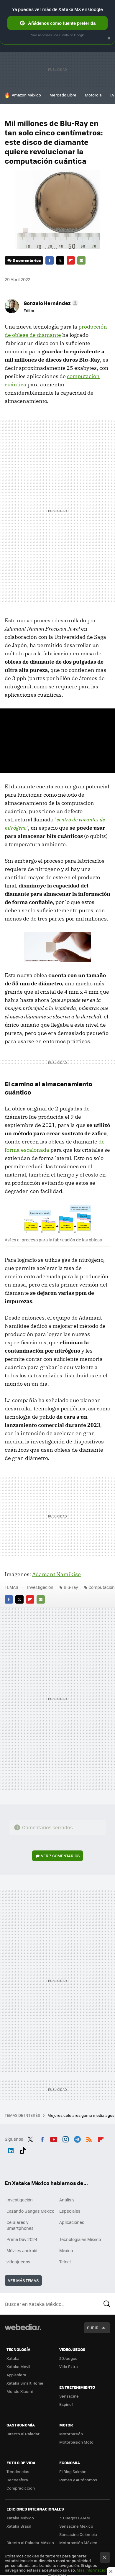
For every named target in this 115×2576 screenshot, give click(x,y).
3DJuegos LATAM (75, 2518)
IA (112, 95)
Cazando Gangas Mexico (30, 2211)
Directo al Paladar (23, 2434)
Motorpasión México (78, 2543)
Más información (92, 2570)
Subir (93, 2328)
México (66, 2250)
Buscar (107, 2304)
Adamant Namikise (56, 1574)
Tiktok (23, 2150)
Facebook (50, 260)
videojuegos (18, 2262)
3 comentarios (27, 260)
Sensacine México (76, 2526)
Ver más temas (23, 2280)
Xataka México (20, 2518)
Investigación (40, 1587)
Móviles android (22, 2250)
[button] (50, 303)
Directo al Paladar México (30, 2543)
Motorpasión (71, 2434)
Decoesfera (17, 2480)
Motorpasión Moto (76, 2442)
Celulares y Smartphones (20, 2225)
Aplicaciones (72, 2222)
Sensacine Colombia (78, 2534)
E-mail (81, 260)
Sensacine (69, 2396)
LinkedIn (11, 2150)
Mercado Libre (63, 95)
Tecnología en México (80, 2239)
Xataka (13, 2358)
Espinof (66, 2404)
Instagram (65, 2138)
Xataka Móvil (18, 2366)
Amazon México (26, 95)
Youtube (54, 2138)
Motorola (93, 95)
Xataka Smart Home (25, 2383)
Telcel (65, 2262)
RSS (89, 2138)
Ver (60, 1856)
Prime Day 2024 (22, 2239)
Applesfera (16, 2375)
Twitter (60, 260)
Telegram (77, 2138)
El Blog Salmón (73, 2471)
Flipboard (71, 260)
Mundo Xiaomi (20, 2391)
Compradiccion (21, 2488)
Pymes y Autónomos (78, 2480)
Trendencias (18, 2471)
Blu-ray (71, 1587)
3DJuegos (68, 2358)
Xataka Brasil (19, 2526)
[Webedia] (23, 2331)
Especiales (70, 2211)
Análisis (67, 2200)
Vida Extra (69, 2366)
